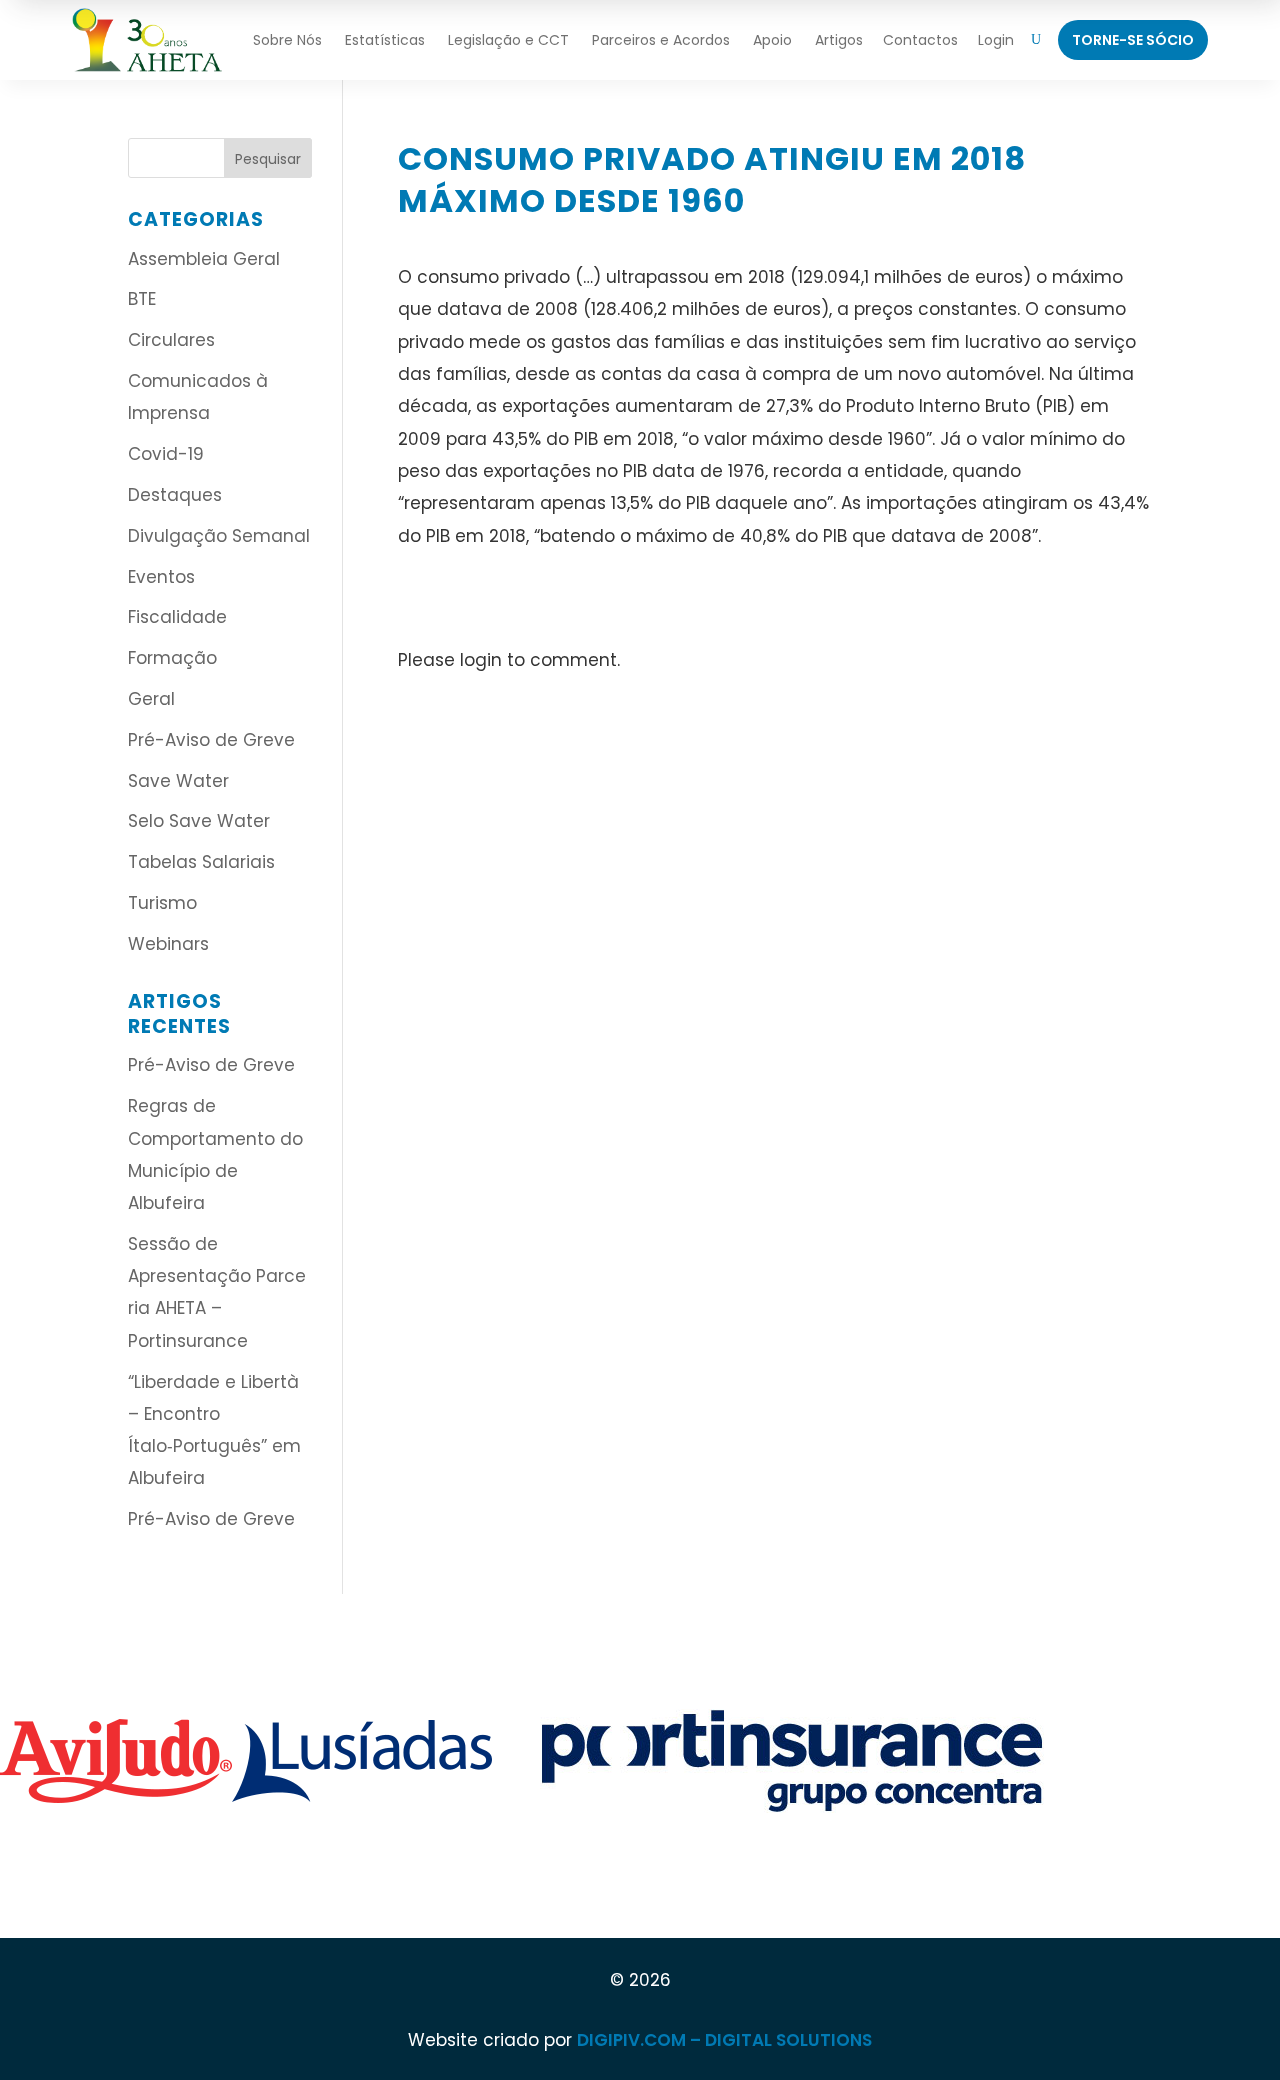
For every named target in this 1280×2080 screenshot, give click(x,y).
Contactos (920, 40)
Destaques (175, 495)
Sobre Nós (287, 40)
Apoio (772, 40)
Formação (172, 658)
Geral (151, 699)
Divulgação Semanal (219, 536)
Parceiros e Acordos (661, 40)
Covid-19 (166, 454)
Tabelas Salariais (201, 862)
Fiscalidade (177, 617)
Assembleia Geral (204, 259)
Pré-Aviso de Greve (211, 740)
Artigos (839, 40)
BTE (142, 299)
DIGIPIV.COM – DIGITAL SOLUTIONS (724, 2040)
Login (996, 40)
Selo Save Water (199, 821)
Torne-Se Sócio (1133, 40)
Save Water (178, 781)
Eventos (161, 577)
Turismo (162, 903)
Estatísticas (385, 40)
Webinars (168, 944)
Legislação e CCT (508, 40)
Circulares (171, 340)
